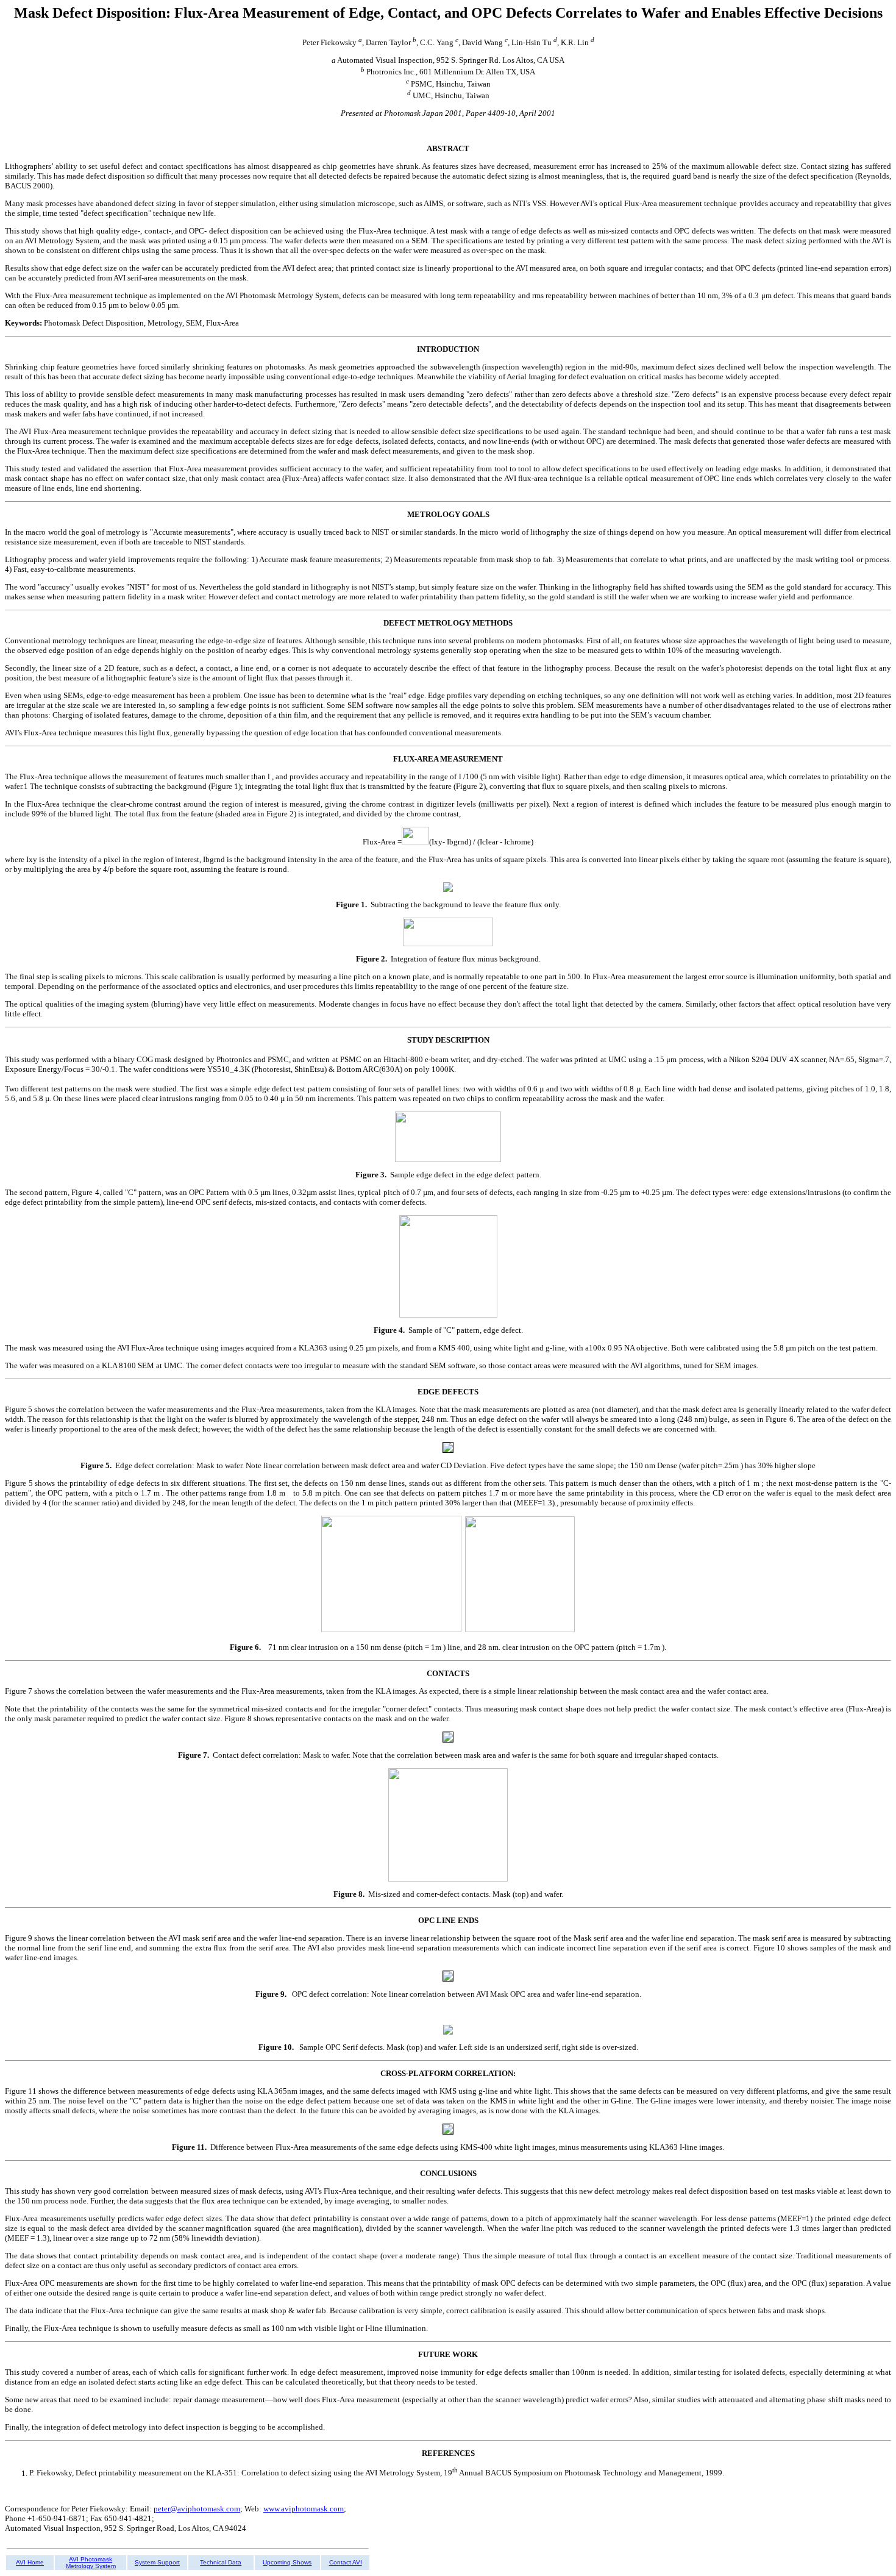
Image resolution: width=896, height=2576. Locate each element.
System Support (157, 2562)
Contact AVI (346, 2562)
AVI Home (30, 2562)
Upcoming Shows (287, 2562)
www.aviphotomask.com (304, 2509)
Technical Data (221, 2562)
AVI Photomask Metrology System (91, 2563)
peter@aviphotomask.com (197, 2509)
